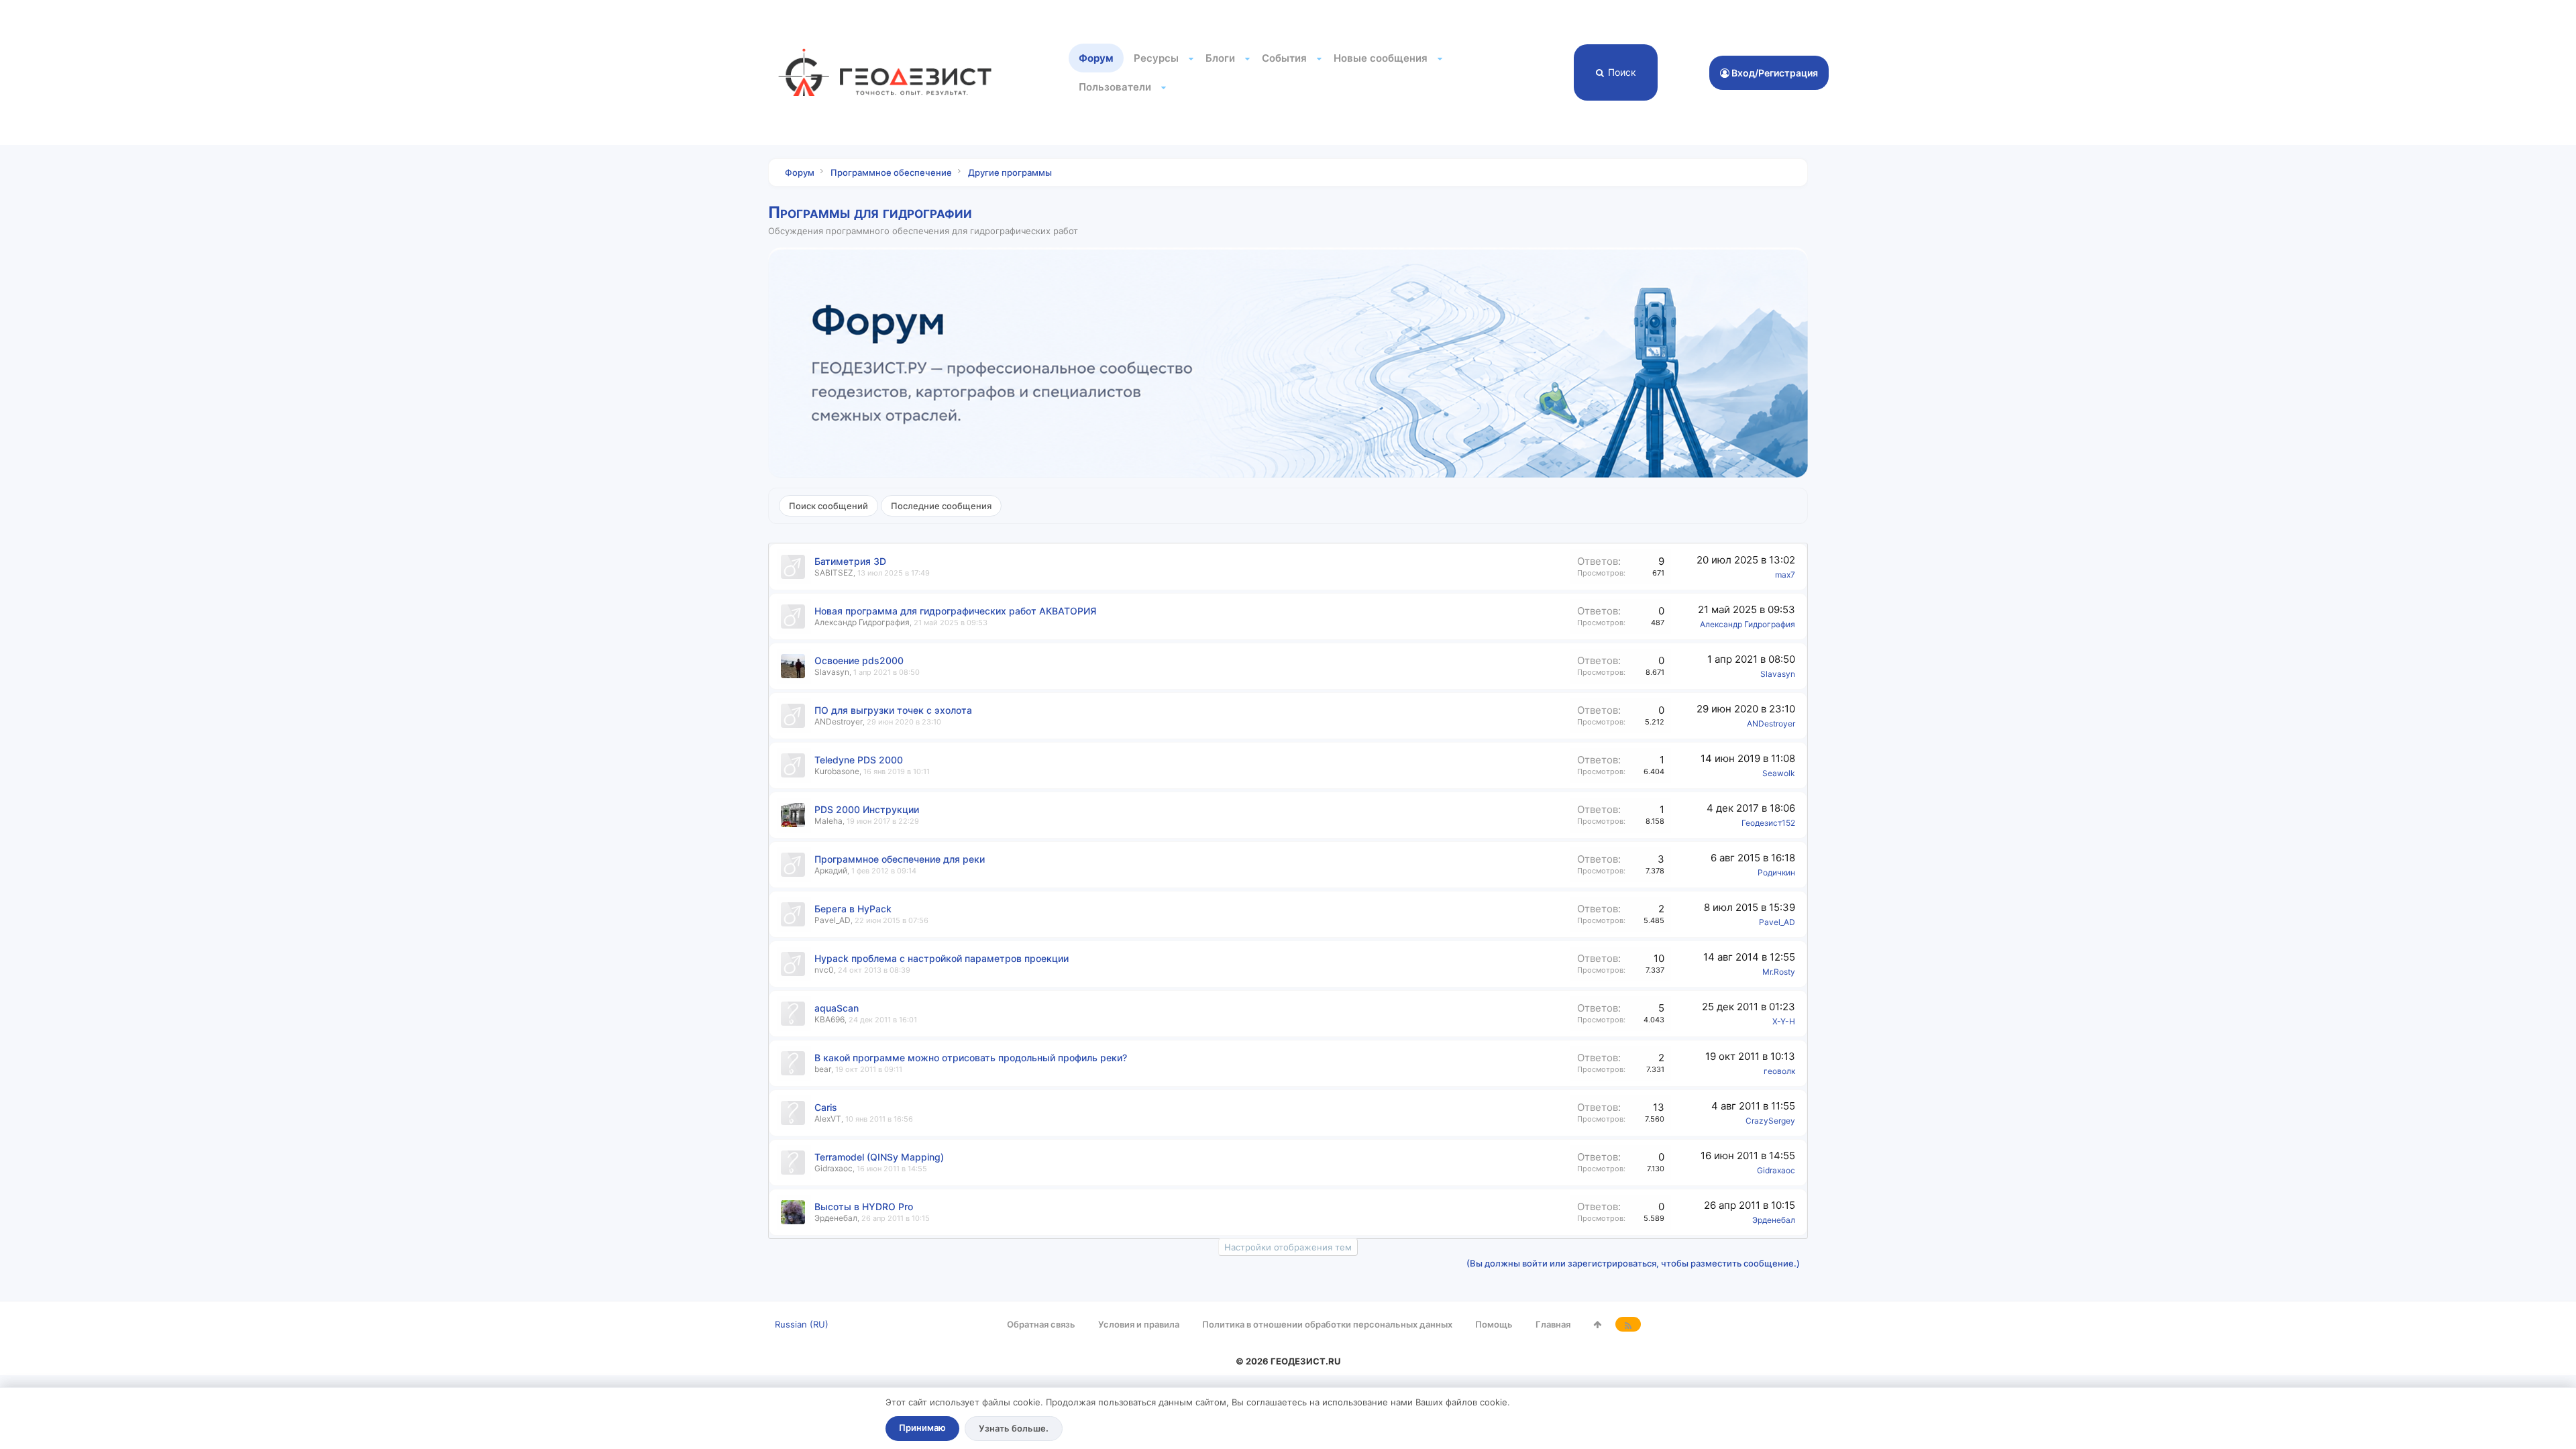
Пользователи (1115, 87)
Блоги (1220, 58)
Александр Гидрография (862, 622)
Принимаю (922, 1428)
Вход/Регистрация (1774, 73)
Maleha (828, 821)
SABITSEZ (834, 573)
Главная (1553, 1324)
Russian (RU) (802, 1324)
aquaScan (837, 1008)
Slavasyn (832, 672)
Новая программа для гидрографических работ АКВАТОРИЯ (955, 611)
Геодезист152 (1768, 823)
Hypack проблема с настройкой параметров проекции (942, 958)
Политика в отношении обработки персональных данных (1327, 1324)
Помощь (1494, 1324)
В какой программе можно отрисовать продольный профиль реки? (971, 1058)
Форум (1096, 58)
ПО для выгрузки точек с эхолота (893, 710)
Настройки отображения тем (1288, 1247)
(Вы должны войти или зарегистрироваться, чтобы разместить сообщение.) (1633, 1263)
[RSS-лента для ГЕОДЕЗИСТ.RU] (1628, 1324)
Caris (826, 1107)
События (1284, 58)
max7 (1785, 575)
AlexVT (828, 1119)
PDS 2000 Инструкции (867, 809)
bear (823, 1069)
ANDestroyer (839, 721)
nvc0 (824, 970)
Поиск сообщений (828, 506)
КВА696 (829, 1019)
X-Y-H (1784, 1021)
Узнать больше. (1014, 1428)
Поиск (1622, 72)
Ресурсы (1156, 58)
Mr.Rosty (1779, 972)
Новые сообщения (1381, 58)
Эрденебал (836, 1218)
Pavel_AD (833, 920)
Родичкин (1776, 872)
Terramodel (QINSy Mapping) (879, 1157)
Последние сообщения (941, 506)
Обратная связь (1041, 1324)
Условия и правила (1139, 1324)
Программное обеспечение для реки (900, 859)
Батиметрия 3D (850, 561)
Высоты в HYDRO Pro (864, 1206)
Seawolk (1779, 773)
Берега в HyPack (853, 909)
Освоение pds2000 (859, 660)
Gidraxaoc (834, 1168)
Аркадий (831, 870)
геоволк (1779, 1071)
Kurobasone (837, 771)
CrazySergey (1770, 1121)
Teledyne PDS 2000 (859, 760)
